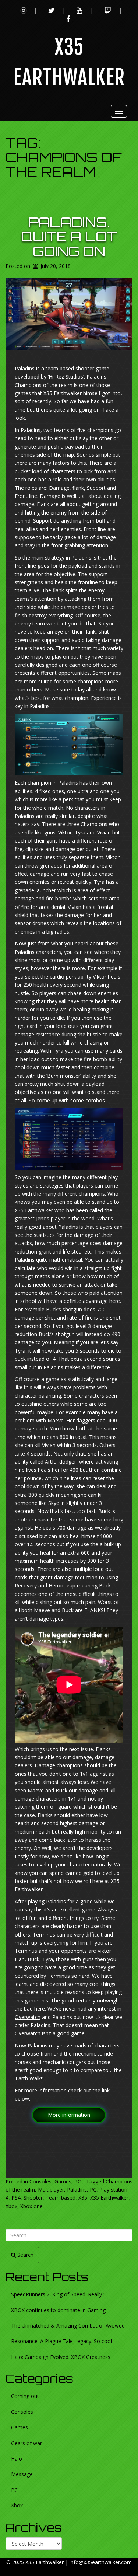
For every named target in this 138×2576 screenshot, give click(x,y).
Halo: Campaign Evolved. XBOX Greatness (61, 2357)
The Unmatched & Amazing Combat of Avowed (68, 2326)
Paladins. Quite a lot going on (69, 237)
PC (78, 2181)
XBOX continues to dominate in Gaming (58, 2310)
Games (63, 2181)
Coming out (25, 2396)
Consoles (40, 2181)
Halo (17, 2459)
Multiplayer (51, 2190)
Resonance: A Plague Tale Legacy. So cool (61, 2341)
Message (22, 2474)
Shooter (33, 2198)
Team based (61, 2198)
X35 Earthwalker (109, 2198)
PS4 (16, 2198)
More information (69, 2115)
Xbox (11, 2206)
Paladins (77, 2190)
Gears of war (26, 2443)
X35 (83, 2198)
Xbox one (31, 2206)
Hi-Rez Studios (66, 377)
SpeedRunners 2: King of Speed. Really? (58, 2294)
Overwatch (28, 2017)
